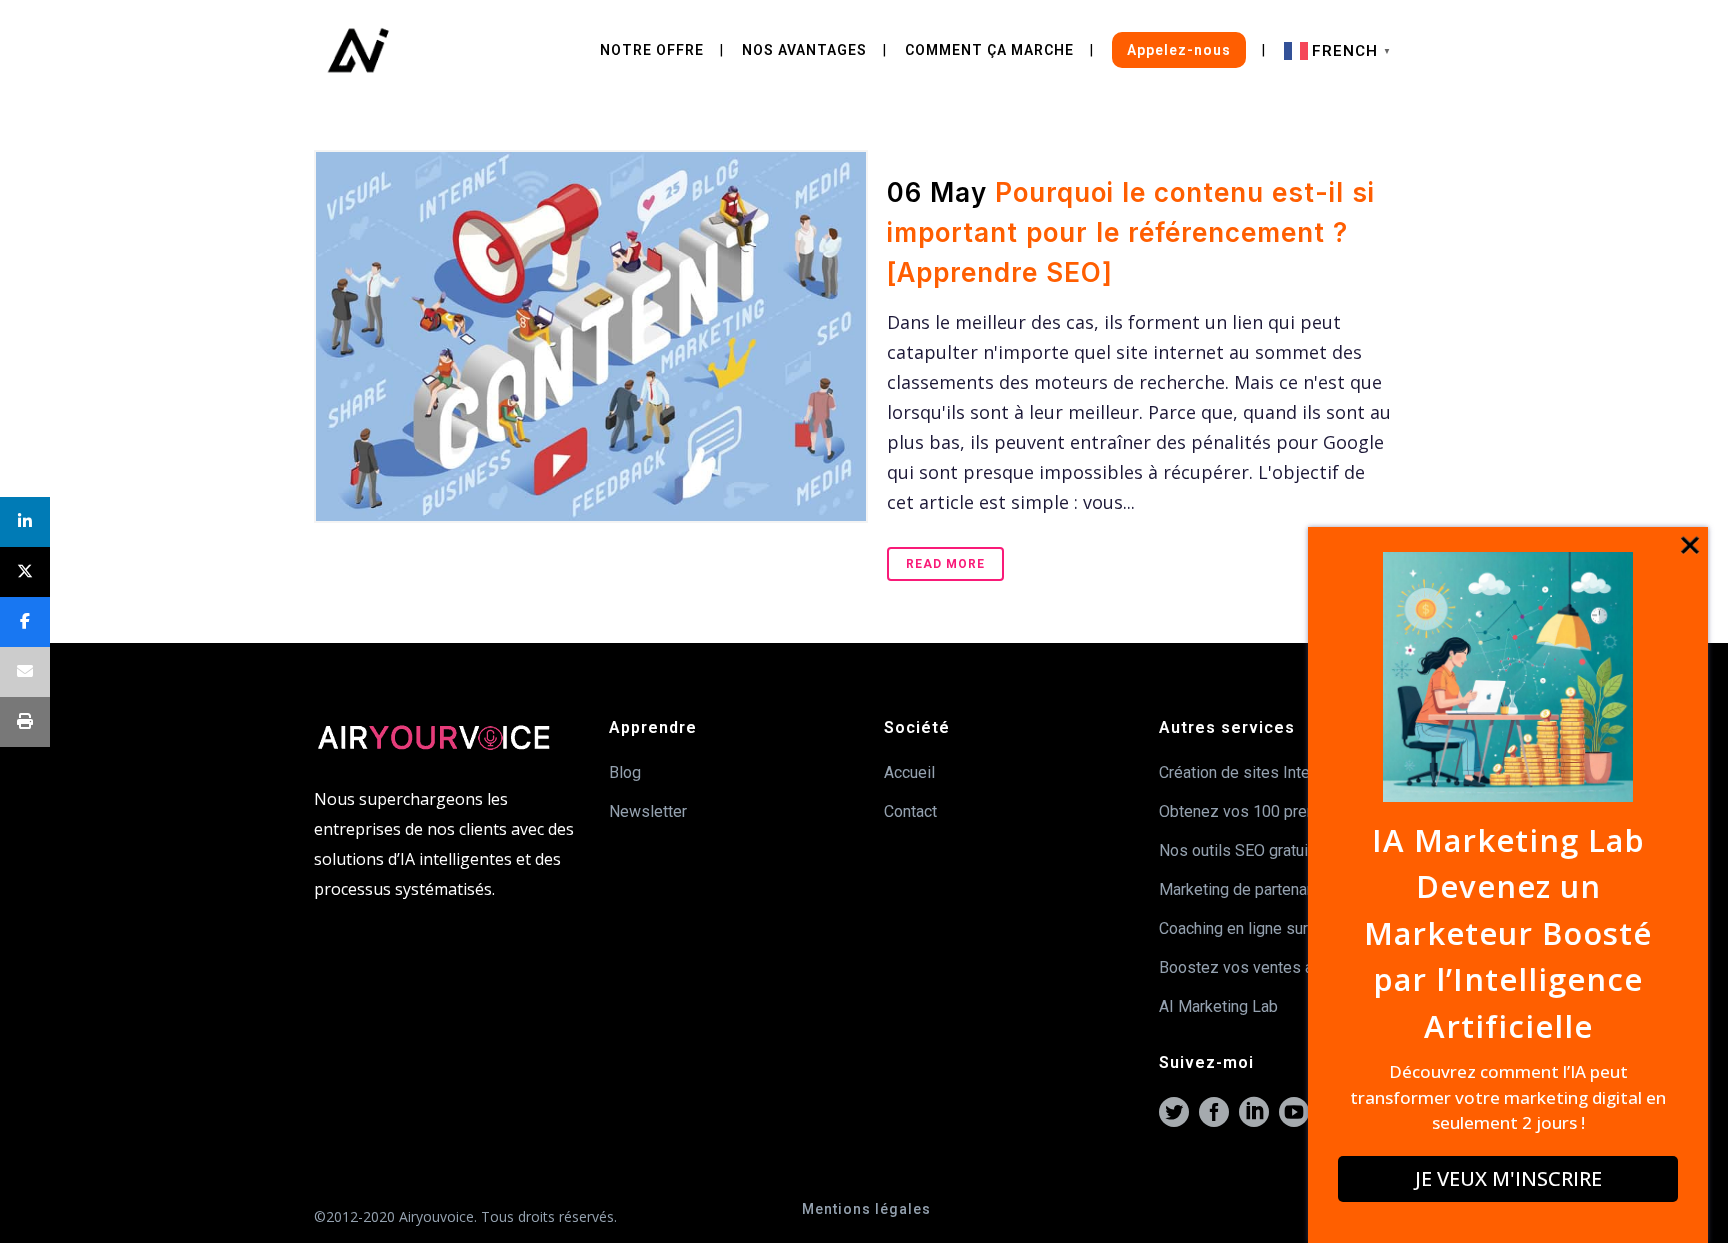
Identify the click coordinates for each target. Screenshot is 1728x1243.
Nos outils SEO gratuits (1240, 850)
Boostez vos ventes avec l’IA (1261, 967)
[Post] (25, 572)
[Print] (25, 722)
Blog (625, 772)
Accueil (909, 772)
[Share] (25, 522)
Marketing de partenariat (1244, 889)
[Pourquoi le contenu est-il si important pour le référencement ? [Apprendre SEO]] (589, 336)
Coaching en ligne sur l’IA (1246, 928)
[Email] (25, 672)
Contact (910, 811)
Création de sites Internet (1248, 772)
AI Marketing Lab (1218, 1006)
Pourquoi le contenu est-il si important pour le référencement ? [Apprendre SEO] (1131, 232)
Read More (945, 564)
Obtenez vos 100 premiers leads (1274, 811)
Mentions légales (866, 1209)
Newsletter (648, 811)
